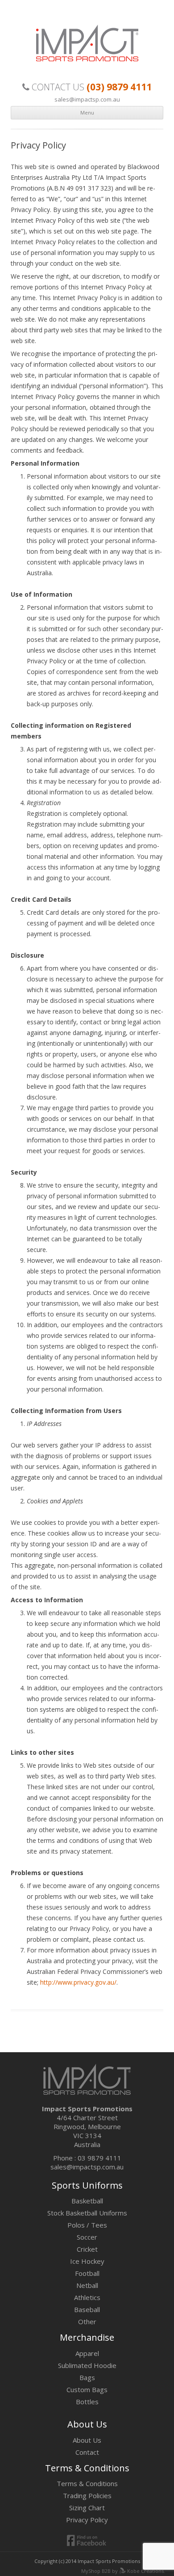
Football (87, 2273)
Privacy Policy (87, 2520)
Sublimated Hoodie (87, 2365)
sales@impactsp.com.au (87, 99)
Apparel (87, 2353)
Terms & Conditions (87, 2483)
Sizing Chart (87, 2508)
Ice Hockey (87, 2261)
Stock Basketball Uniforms (87, 2213)
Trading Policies (87, 2495)
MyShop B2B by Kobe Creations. (123, 2571)
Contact (87, 2452)
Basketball (87, 2201)
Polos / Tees (87, 2225)
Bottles (87, 2402)
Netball (87, 2285)
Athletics (87, 2297)
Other (87, 2321)
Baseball (87, 2309)
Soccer (87, 2237)
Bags (87, 2377)
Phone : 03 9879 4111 (87, 2158)
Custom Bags (87, 2389)
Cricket (87, 2249)
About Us (87, 2440)
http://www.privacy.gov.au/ (78, 1982)
